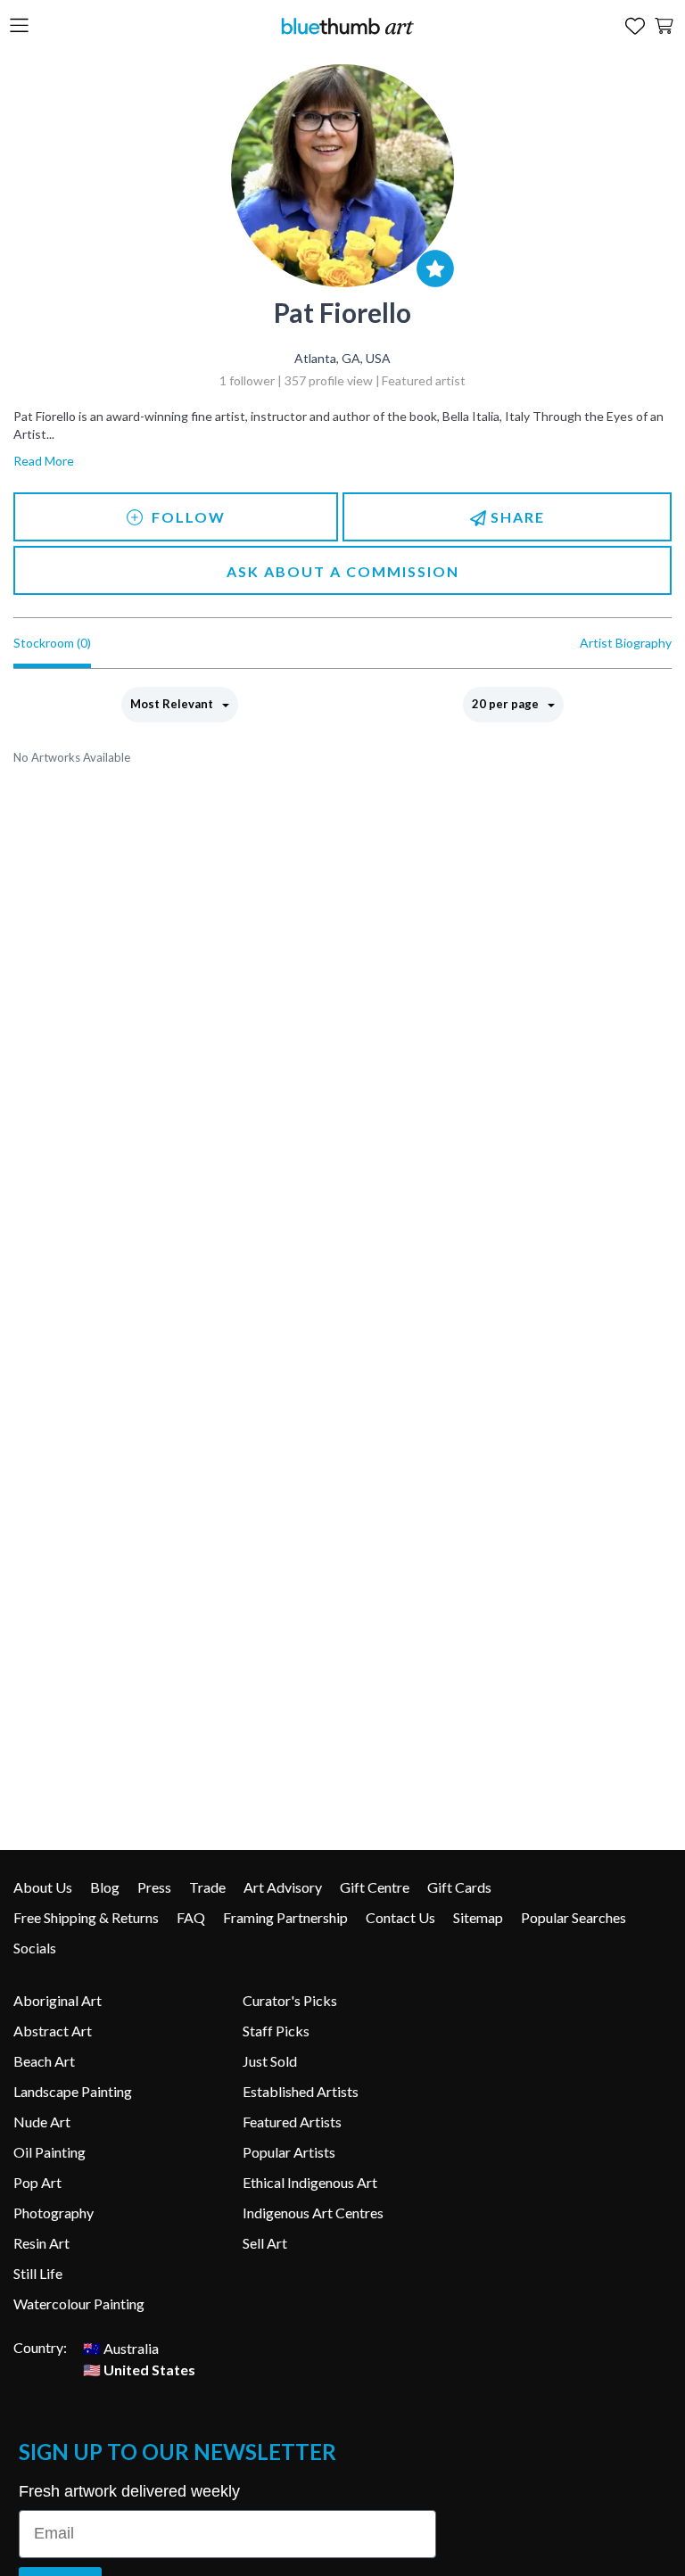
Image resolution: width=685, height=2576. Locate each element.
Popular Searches (574, 1917)
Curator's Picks (290, 2000)
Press (154, 1887)
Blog (105, 1887)
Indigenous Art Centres (313, 2213)
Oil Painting (50, 2152)
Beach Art (44, 2061)
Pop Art (37, 2182)
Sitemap (478, 1917)
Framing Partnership (285, 1917)
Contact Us (400, 1917)
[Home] (347, 25)
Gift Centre (375, 1887)
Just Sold (270, 2061)
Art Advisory (283, 1887)
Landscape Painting (73, 2091)
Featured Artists (292, 2122)
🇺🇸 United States (139, 2369)
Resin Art (41, 2243)
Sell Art (265, 2243)
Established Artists (301, 2091)
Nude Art (42, 2122)
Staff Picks (276, 2031)
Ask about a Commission (343, 571)
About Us (43, 1887)
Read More (44, 461)
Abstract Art (53, 2031)
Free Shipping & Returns (86, 1917)
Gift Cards (459, 1887)
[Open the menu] (19, 26)
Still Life (38, 2273)
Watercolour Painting (79, 2304)
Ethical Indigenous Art (310, 2182)
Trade (207, 1887)
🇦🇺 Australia (121, 2347)
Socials (35, 1948)
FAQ (191, 1917)
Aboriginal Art (58, 2000)
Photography (54, 2213)
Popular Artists (289, 2152)
